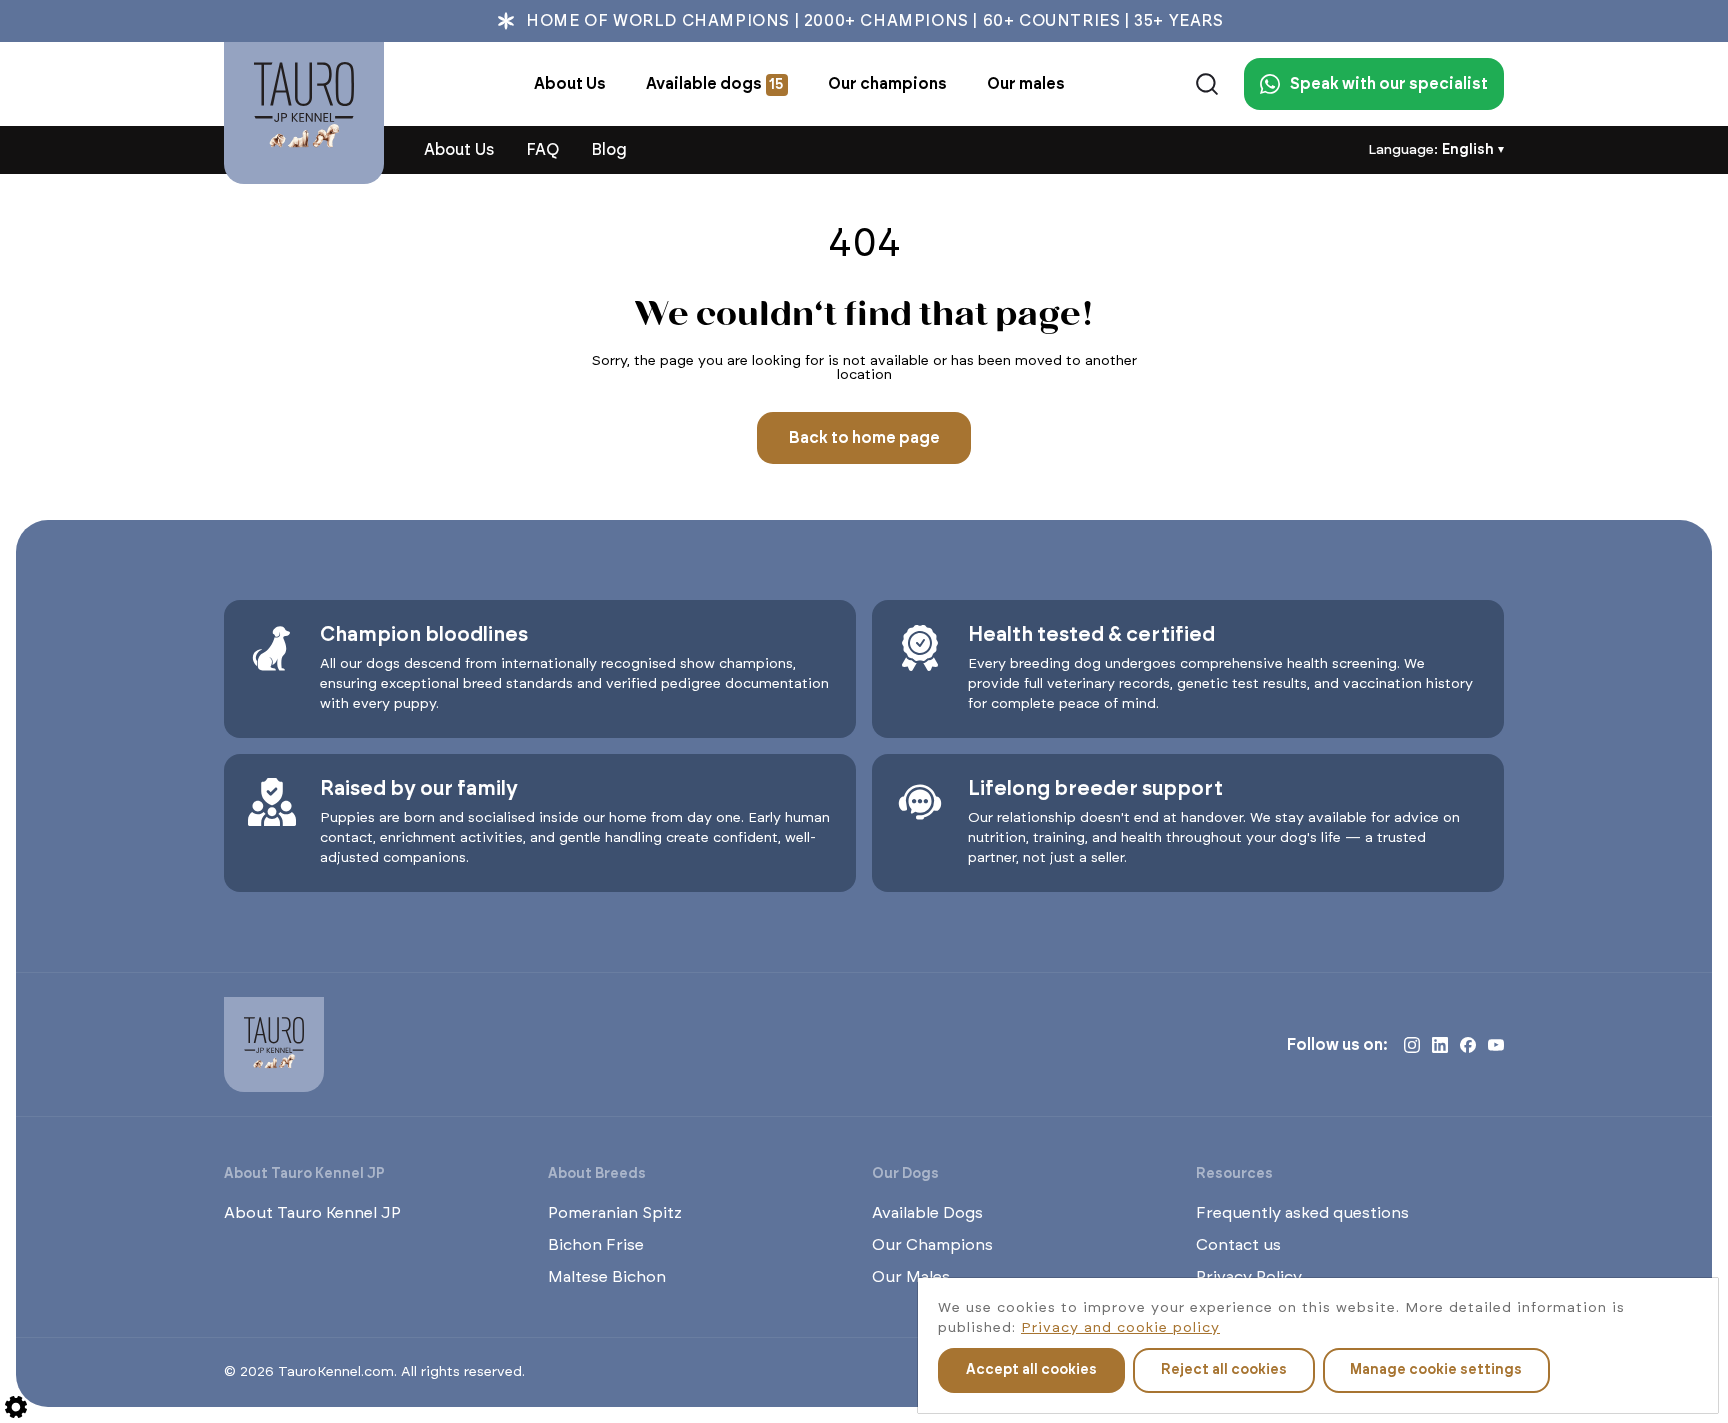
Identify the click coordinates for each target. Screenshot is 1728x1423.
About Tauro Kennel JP (312, 1213)
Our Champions (932, 1245)
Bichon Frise (596, 1245)
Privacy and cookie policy (1120, 1328)
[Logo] (304, 113)
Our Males (911, 1277)
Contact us (1238, 1245)
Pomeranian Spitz (615, 1213)
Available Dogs (927, 1213)
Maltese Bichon (607, 1277)
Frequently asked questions (1302, 1213)
